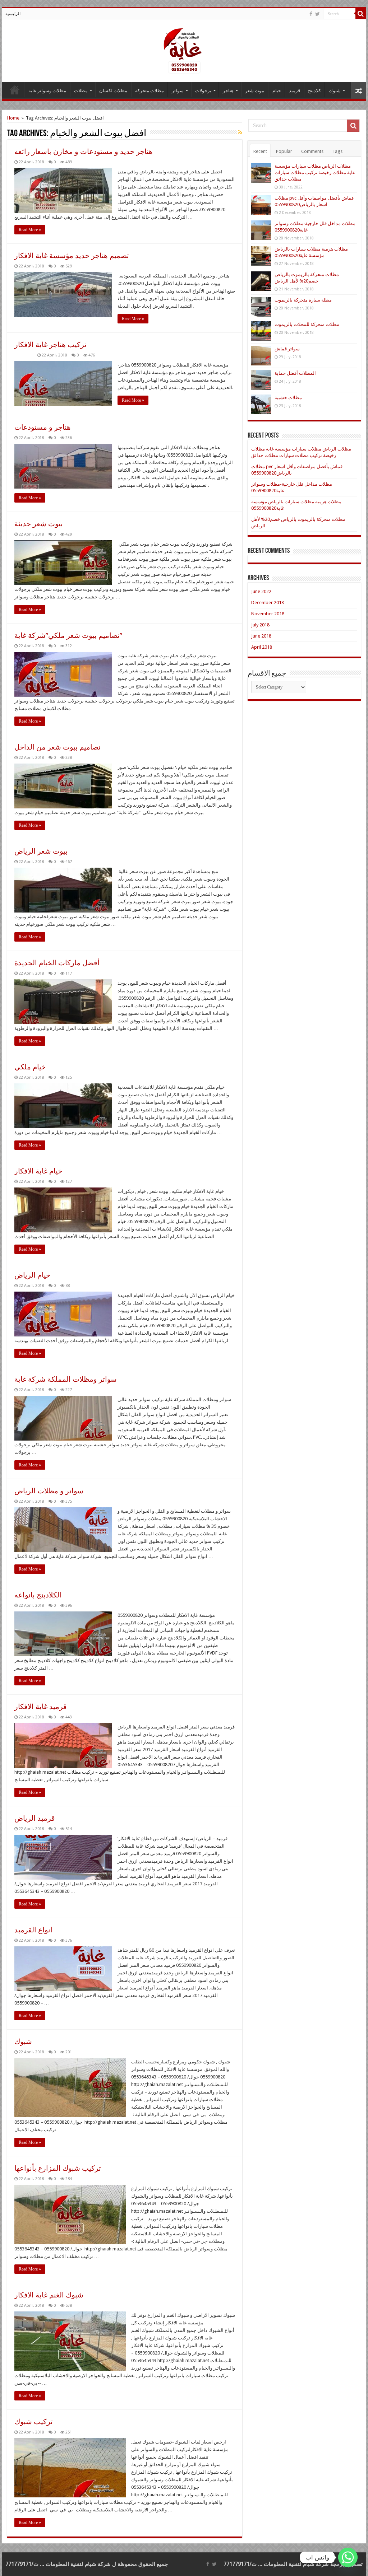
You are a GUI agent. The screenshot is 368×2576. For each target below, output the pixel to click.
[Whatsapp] (348, 2557)
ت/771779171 (240, 2564)
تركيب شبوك (34, 2422)
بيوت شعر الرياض (41, 851)
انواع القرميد (33, 1930)
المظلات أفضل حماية (295, 373)
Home (13, 118)
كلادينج (314, 91)
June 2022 (261, 591)
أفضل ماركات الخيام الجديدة (57, 963)
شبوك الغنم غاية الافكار (49, 2295)
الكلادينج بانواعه (38, 1595)
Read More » (30, 230)
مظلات (81, 91)
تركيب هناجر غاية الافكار (50, 345)
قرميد (295, 91)
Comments (312, 151)
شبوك (335, 91)
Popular (284, 151)
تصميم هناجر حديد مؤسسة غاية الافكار (72, 256)
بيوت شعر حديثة (39, 524)
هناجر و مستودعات (43, 427)
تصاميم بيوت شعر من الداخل (57, 747)
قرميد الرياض (35, 1818)
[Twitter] (318, 14)
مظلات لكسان (113, 91)
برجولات (203, 91)
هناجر (228, 91)
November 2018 (268, 614)
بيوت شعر (255, 91)
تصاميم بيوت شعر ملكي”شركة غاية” (68, 635)
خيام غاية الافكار (38, 1171)
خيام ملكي (30, 1067)
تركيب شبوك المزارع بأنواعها (58, 2168)
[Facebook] (311, 14)
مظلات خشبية (288, 398)
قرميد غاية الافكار (41, 1707)
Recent (260, 151)
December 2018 (268, 603)
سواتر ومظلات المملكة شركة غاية (66, 1379)
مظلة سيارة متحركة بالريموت (303, 300)
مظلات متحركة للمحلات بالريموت (307, 324)
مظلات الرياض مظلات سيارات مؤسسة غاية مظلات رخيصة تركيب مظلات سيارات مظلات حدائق (315, 172)
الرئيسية (13, 14)
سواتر (178, 91)
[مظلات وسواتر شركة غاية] (184, 50)
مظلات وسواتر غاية (47, 91)
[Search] (361, 14)
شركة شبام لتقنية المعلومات (296, 2564)
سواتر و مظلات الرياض (49, 1491)
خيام (277, 91)
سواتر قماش (287, 349)
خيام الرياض (32, 1275)
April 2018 (262, 647)
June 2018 (261, 636)
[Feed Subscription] (240, 132)
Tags (337, 151)
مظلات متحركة (149, 91)
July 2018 (260, 625)
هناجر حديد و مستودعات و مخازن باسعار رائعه (84, 151)
